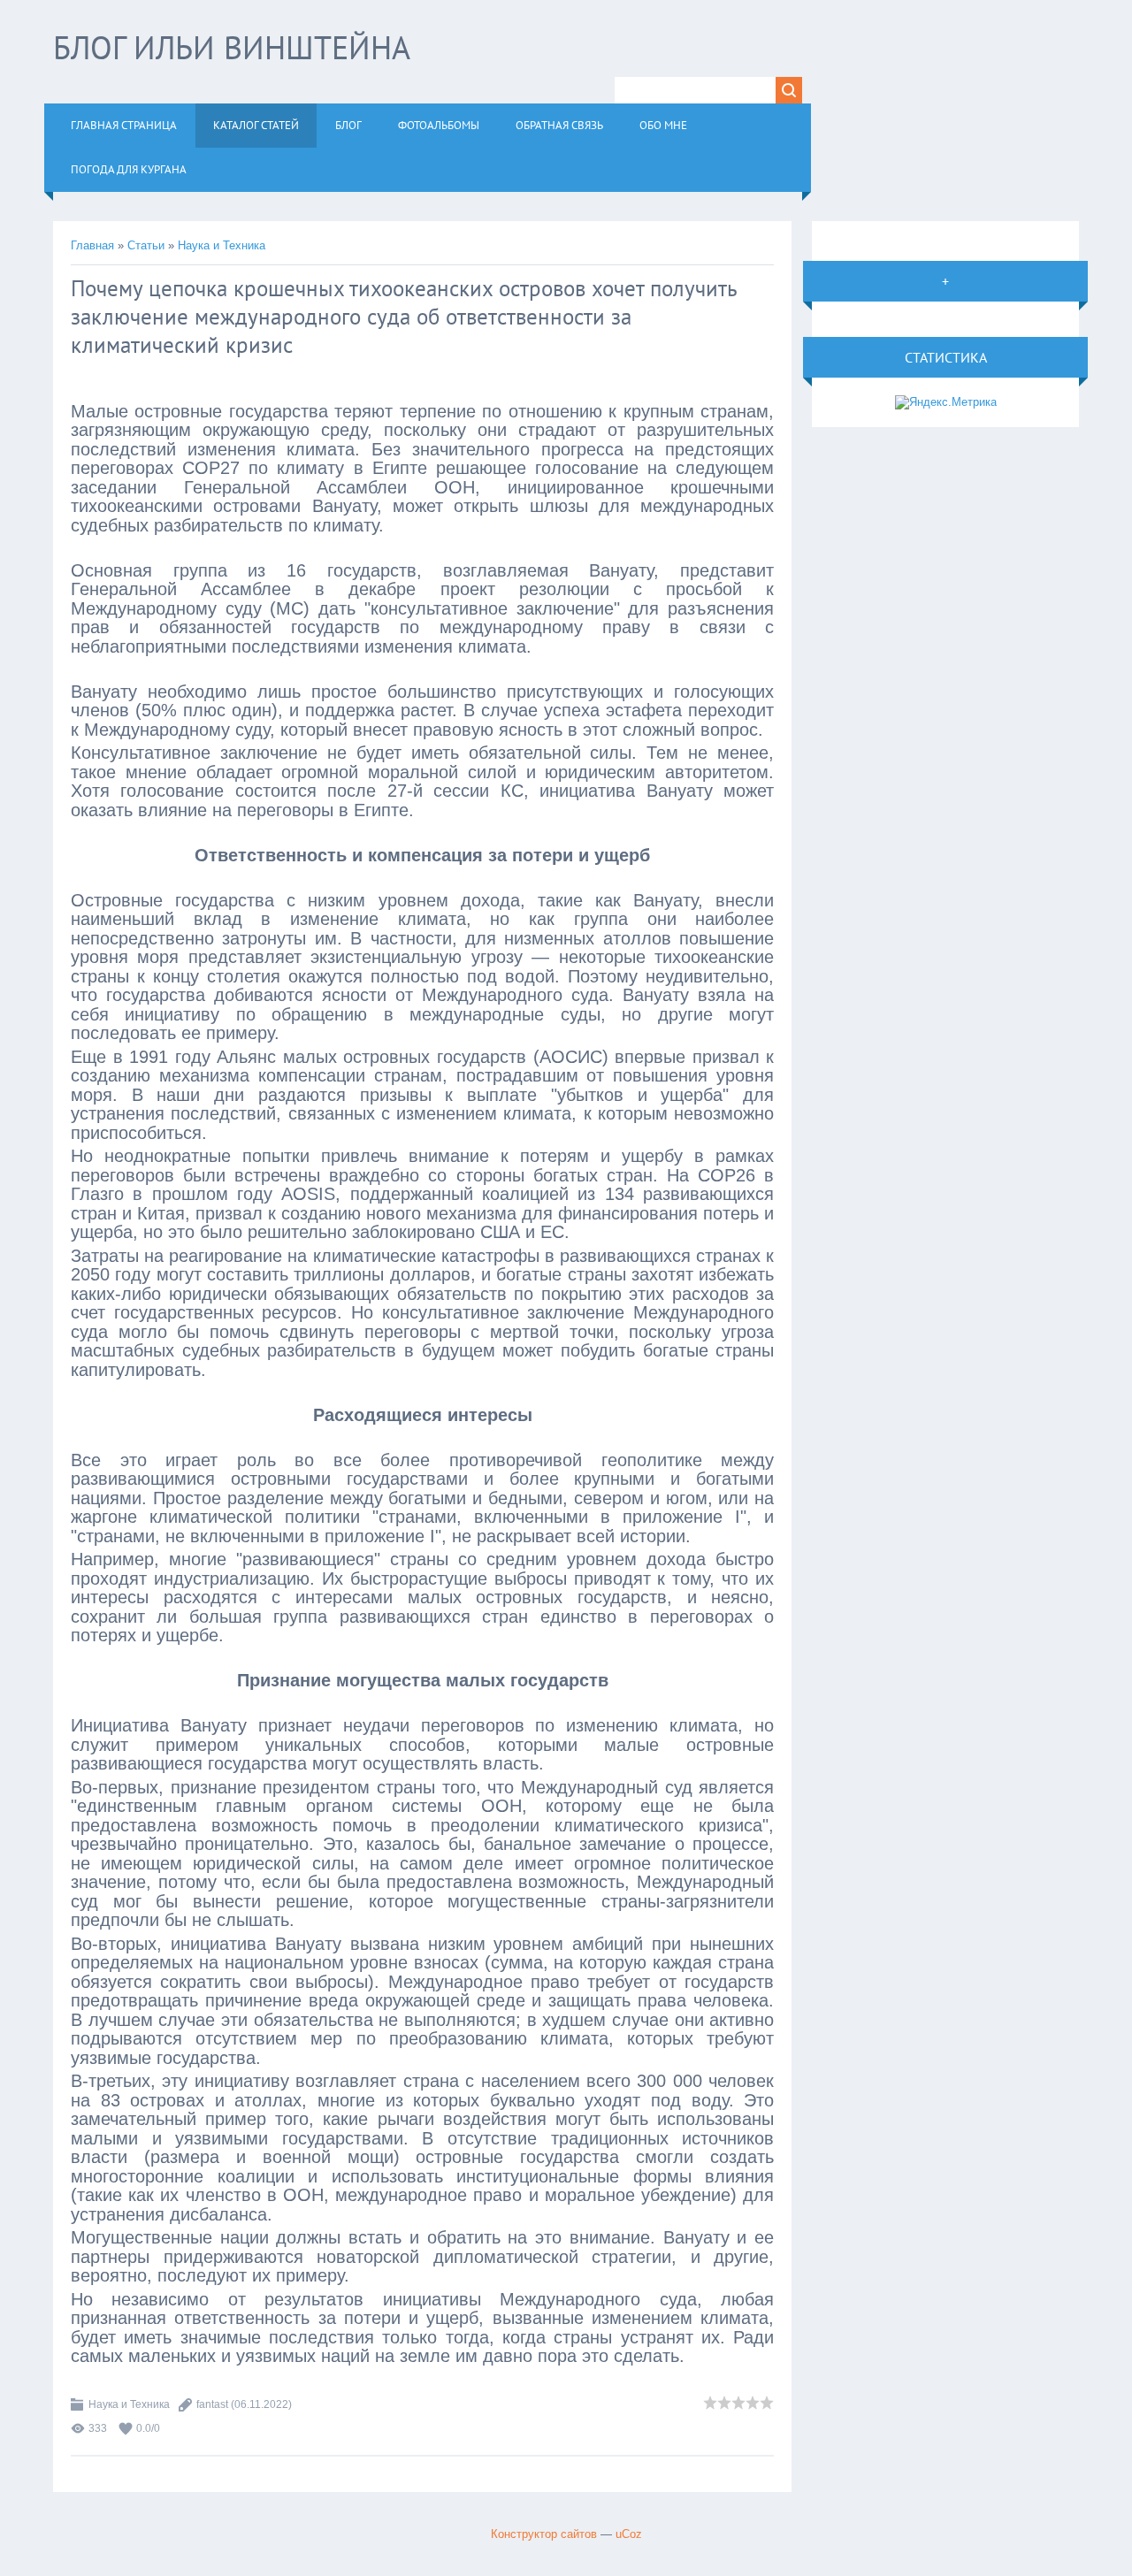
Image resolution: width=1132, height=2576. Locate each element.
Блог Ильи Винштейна (232, 47)
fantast (212, 2404)
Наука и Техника (222, 245)
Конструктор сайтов (544, 2534)
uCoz (629, 2534)
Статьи (146, 245)
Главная (92, 245)
